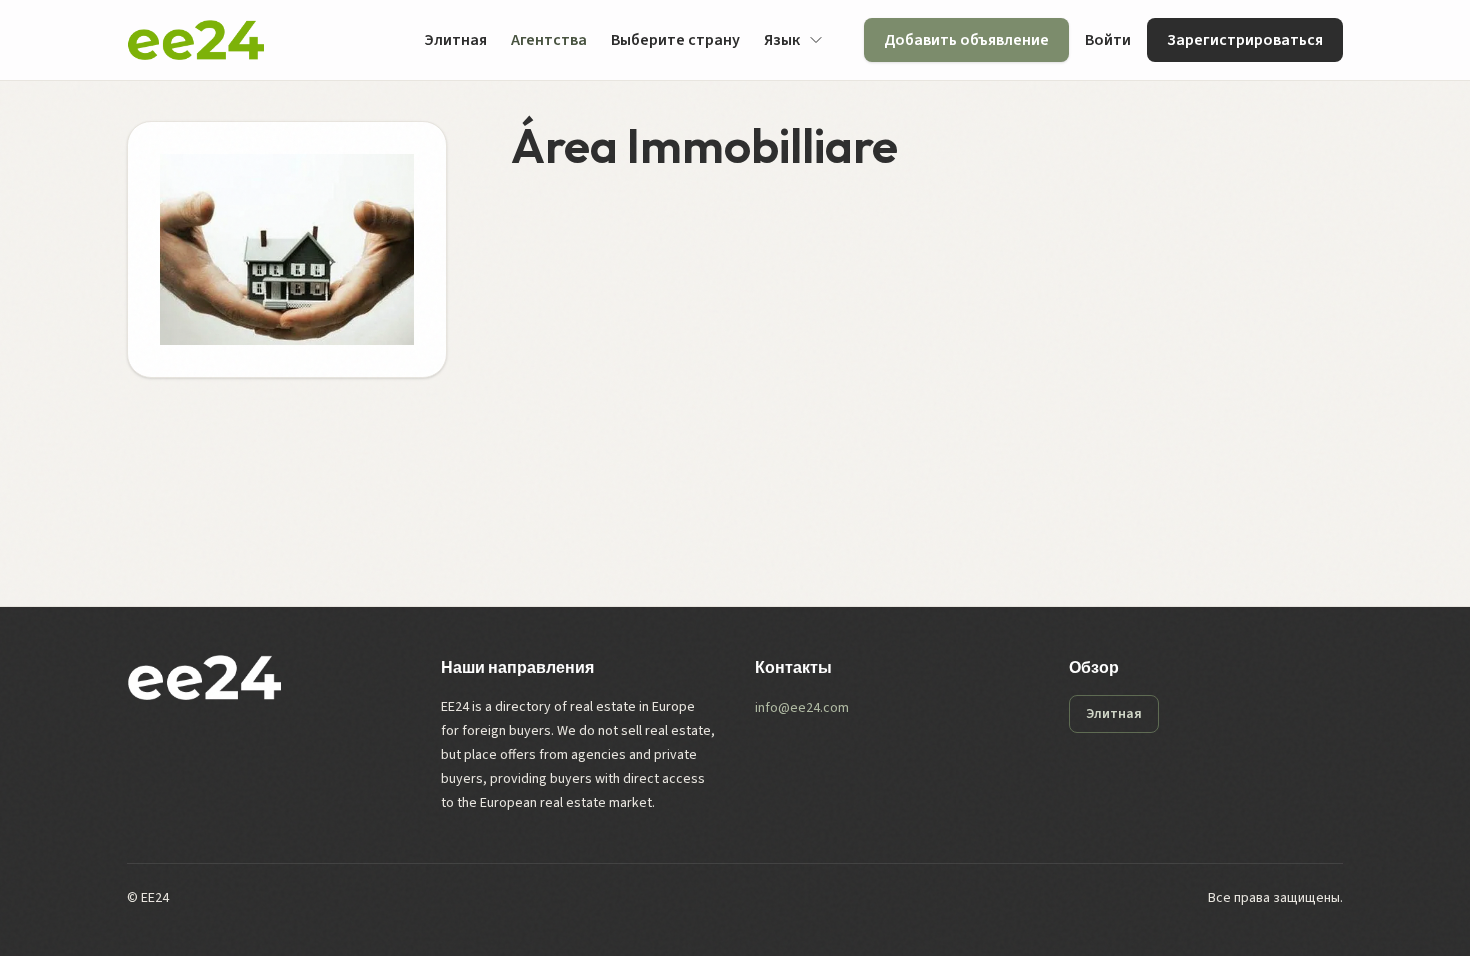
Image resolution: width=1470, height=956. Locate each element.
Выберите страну (675, 40)
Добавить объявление (966, 40)
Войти (1108, 40)
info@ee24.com (802, 708)
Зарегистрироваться (1245, 40)
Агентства (549, 40)
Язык (782, 40)
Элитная (455, 40)
